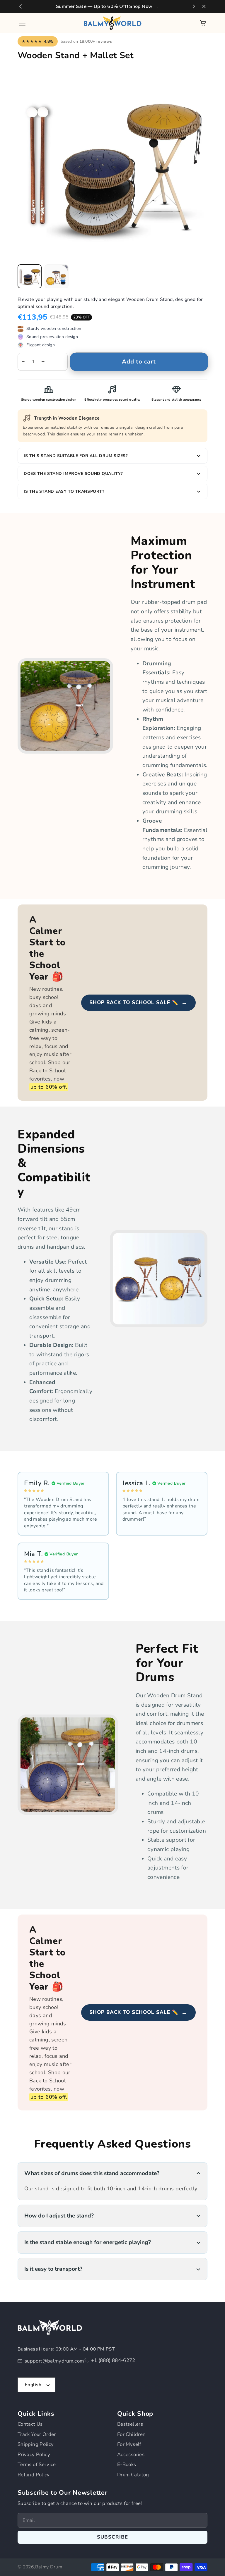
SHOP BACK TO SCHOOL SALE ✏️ (138, 1002)
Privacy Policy (34, 2454)
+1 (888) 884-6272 (113, 2360)
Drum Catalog (133, 2475)
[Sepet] (203, 23)
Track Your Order (37, 2434)
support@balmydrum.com (54, 2361)
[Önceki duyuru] (21, 6)
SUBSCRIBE (113, 2537)
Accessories (131, 2454)
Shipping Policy (36, 2444)
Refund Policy (34, 2475)
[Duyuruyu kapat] (204, 6)
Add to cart (139, 362)
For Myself (129, 2444)
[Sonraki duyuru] (194, 6)
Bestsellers (130, 2424)
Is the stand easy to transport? (64, 491)
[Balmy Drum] (112, 23)
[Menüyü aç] (22, 23)
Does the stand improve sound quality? (73, 474)
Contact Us (30, 2424)
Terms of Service (37, 2464)
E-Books (127, 2464)
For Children (131, 2434)
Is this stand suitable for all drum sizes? (76, 456)
